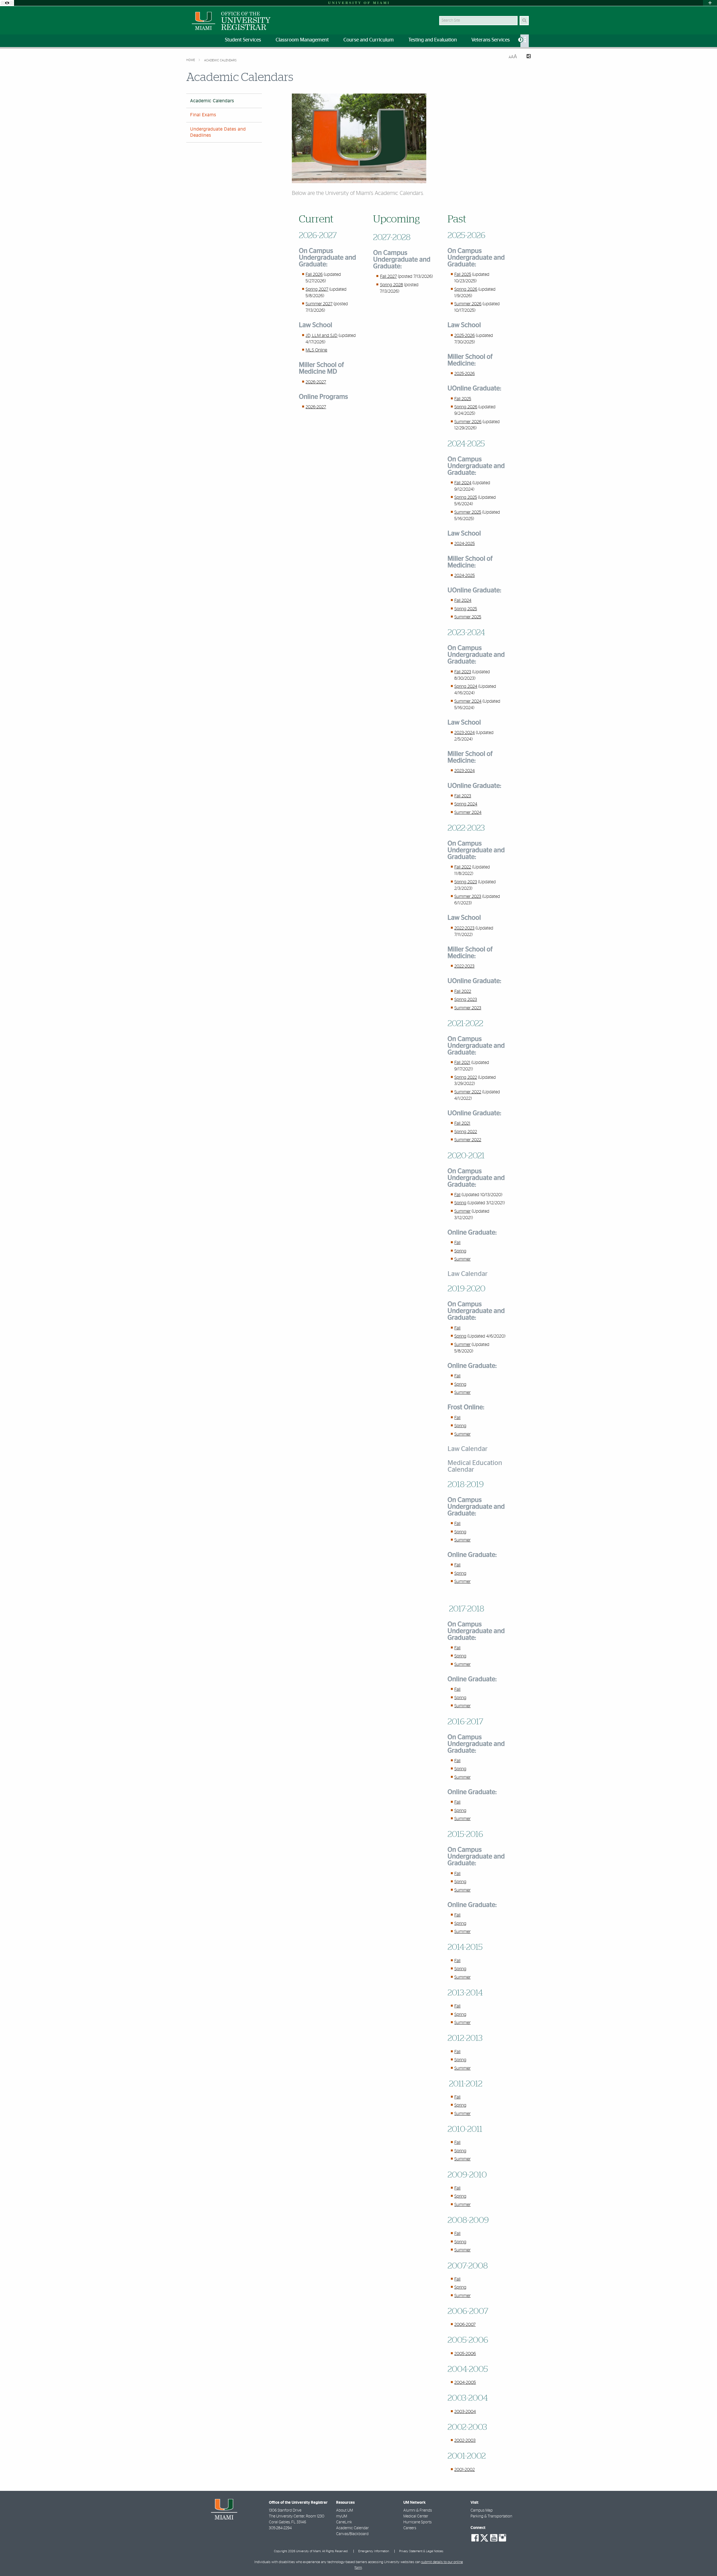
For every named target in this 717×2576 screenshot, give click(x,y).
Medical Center (416, 2516)
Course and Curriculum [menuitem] (369, 40)
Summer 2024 (468, 701)
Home (191, 60)
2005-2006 (465, 2354)
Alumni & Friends (418, 2510)
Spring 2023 (466, 882)
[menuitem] (525, 41)
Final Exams (203, 115)
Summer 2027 (319, 304)
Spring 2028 (392, 285)
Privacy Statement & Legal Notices (421, 2551)
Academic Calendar (352, 2528)
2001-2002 (465, 2470)
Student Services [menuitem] (243, 40)
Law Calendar (468, 1274)
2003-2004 (465, 2412)
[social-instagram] (502, 2538)
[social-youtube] (494, 2538)
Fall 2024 (463, 483)
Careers (410, 2528)
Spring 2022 (466, 1077)
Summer (462, 1211)
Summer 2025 (468, 512)
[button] (478, 1449)
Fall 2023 (463, 672)
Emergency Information (374, 2551)
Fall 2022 (463, 867)
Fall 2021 (462, 1063)
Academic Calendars (220, 60)
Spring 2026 (466, 289)
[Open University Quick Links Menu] (710, 3)
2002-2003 (465, 2440)
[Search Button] (524, 21)
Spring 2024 (466, 686)
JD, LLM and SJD (322, 336)
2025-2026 (465, 336)
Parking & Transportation (491, 2516)
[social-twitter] (484, 2537)
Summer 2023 (468, 896)
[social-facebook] (475, 2538)
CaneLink (344, 2522)
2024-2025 (465, 544)
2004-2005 (465, 2382)
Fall (457, 1195)
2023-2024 (465, 733)
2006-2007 (465, 2325)
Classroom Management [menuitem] (302, 40)
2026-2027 (316, 382)
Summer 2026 (468, 304)
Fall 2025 (463, 274)
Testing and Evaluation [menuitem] (433, 40)
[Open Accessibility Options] (7, 3)
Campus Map (482, 2510)
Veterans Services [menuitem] (491, 40)
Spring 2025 (466, 497)
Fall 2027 (388, 276)
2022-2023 (464, 928)
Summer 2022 (468, 1092)
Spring (460, 1203)
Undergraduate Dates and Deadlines (218, 132)
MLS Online (316, 350)
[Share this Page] (526, 57)
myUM (342, 2516)
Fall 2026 (314, 274)
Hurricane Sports (417, 2522)
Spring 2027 (317, 289)
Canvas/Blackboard (352, 2534)
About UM (344, 2510)
